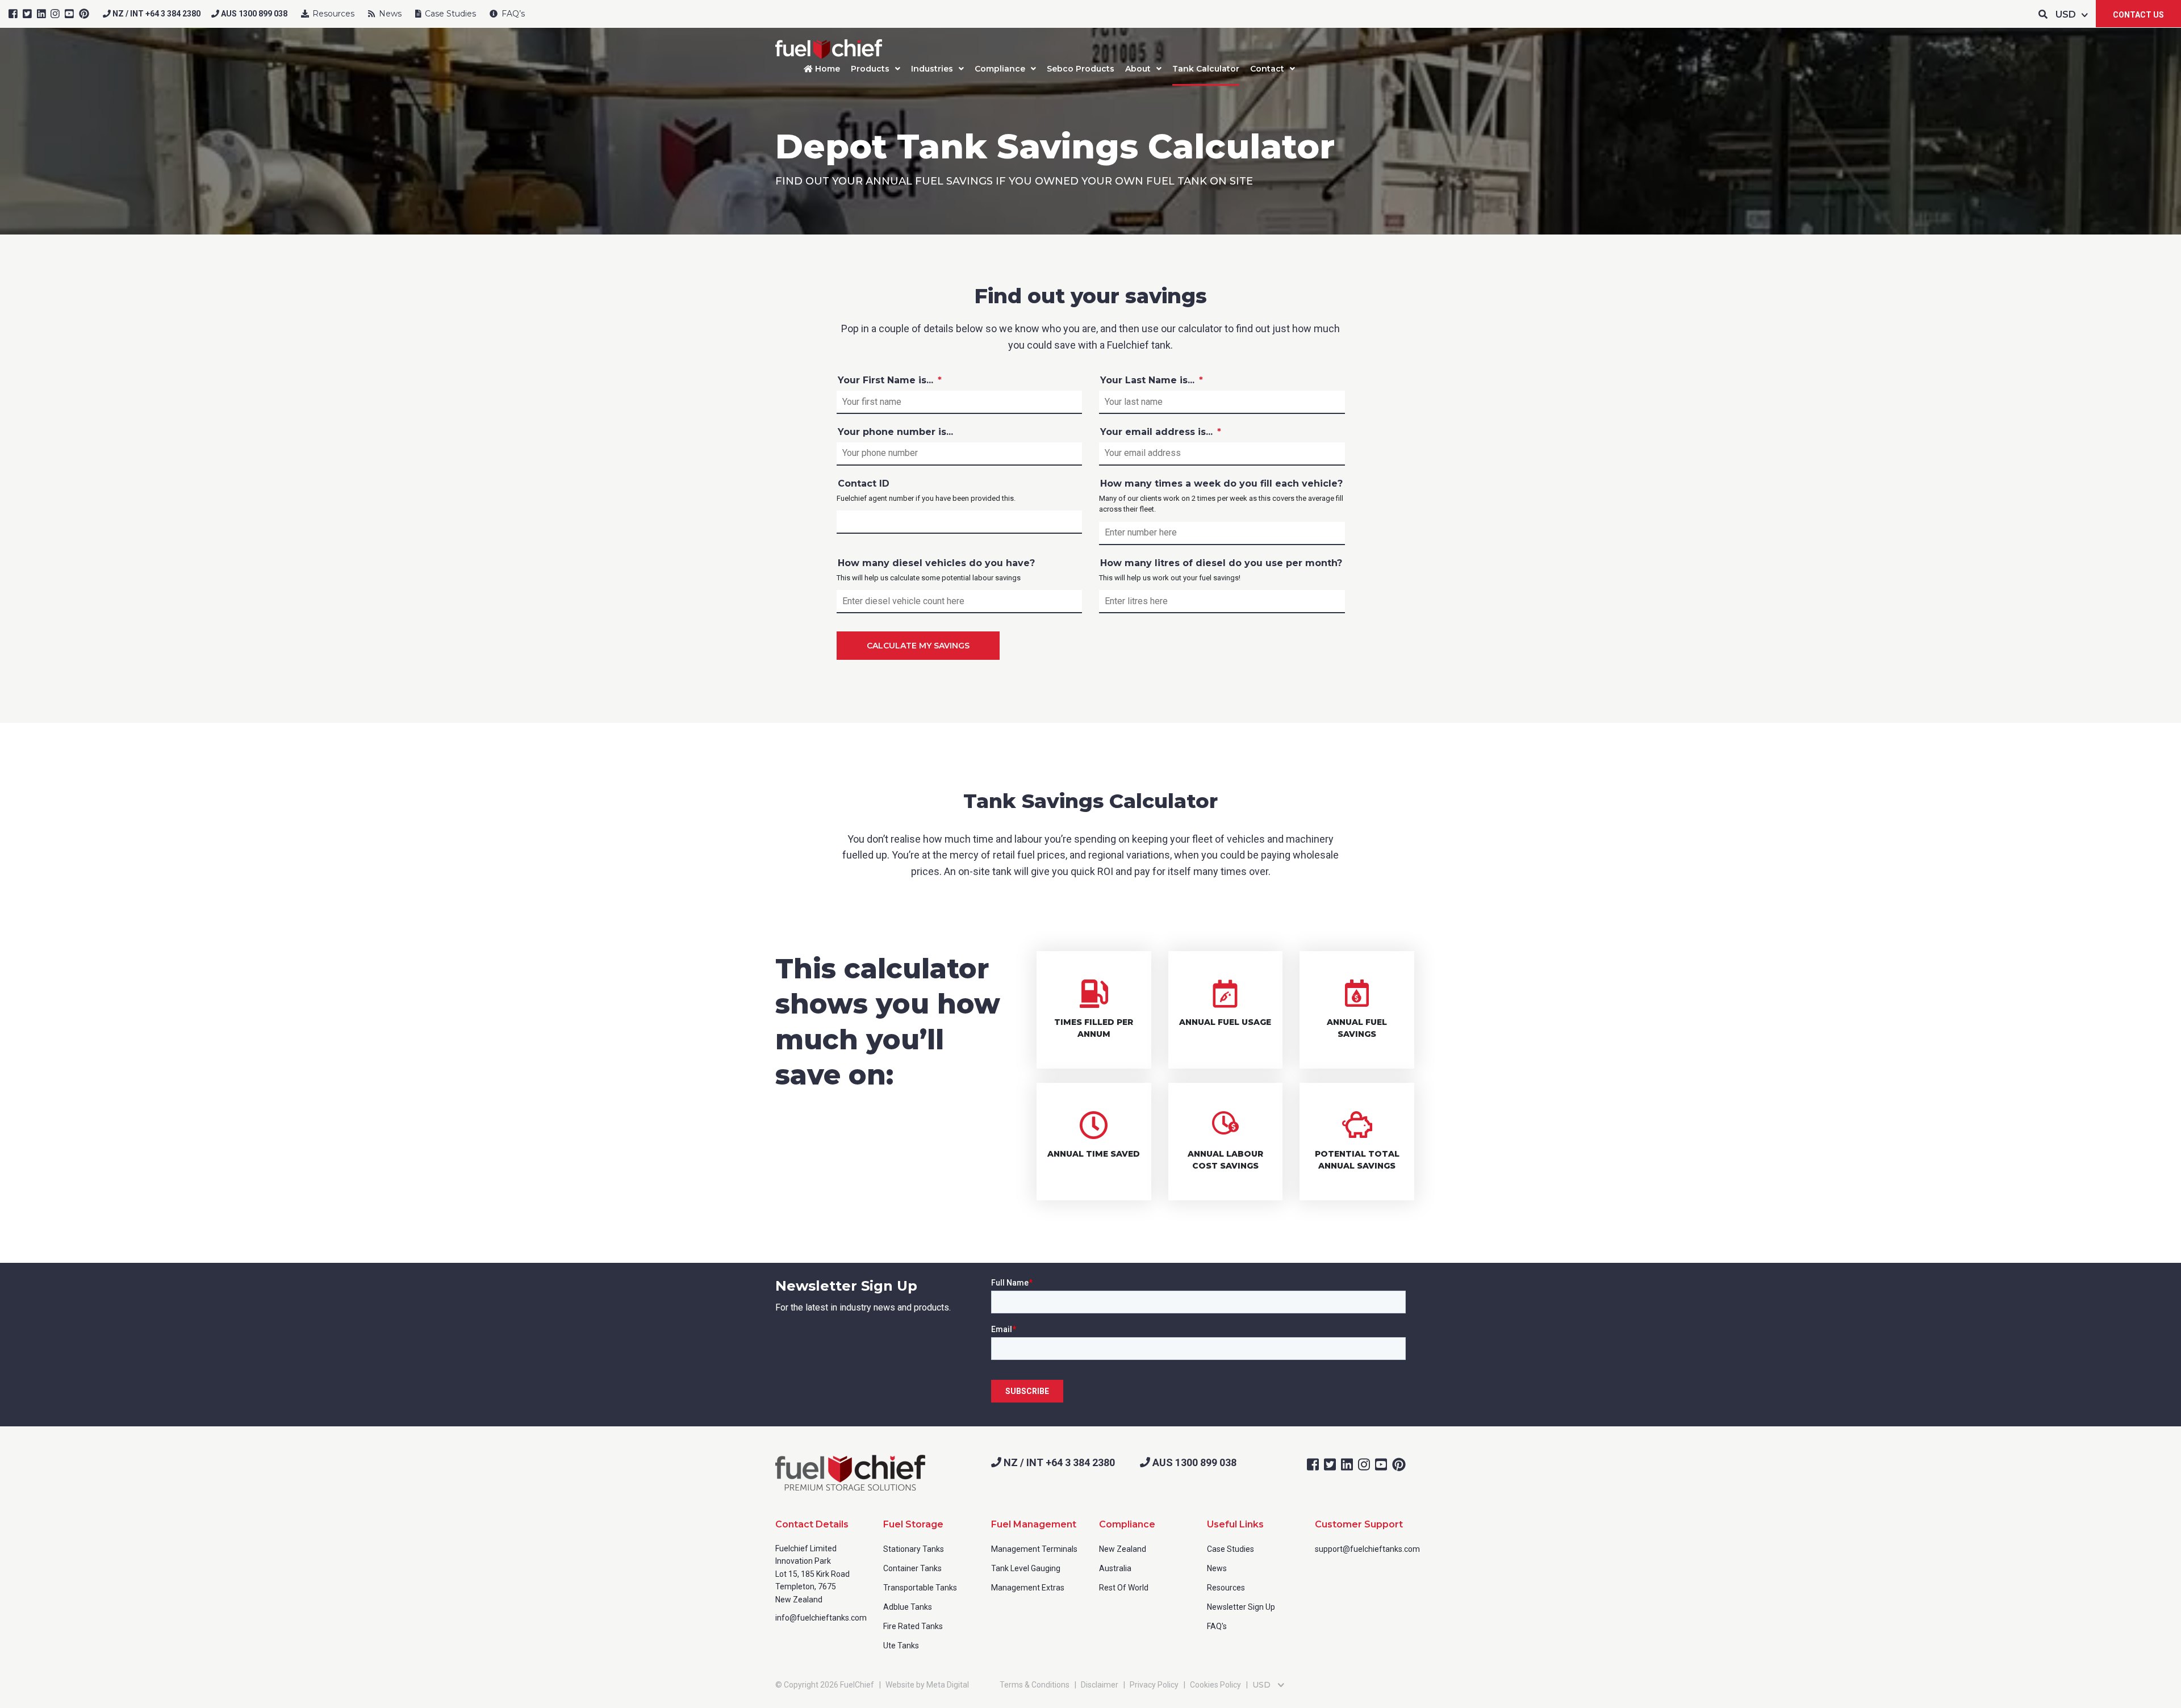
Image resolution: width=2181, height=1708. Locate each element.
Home (826, 69)
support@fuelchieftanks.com (1367, 1549)
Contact (1267, 69)
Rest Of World (1124, 1588)
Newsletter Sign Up (1241, 1607)
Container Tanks (912, 1568)
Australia (1115, 1568)
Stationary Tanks (914, 1549)
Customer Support (1359, 1524)
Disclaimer (1100, 1685)
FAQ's (1217, 1626)
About (1138, 69)
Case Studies (449, 14)
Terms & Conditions (1035, 1685)
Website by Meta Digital (927, 1685)
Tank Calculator (1206, 69)
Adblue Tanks (908, 1607)
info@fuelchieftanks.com (821, 1618)
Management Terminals (1034, 1549)
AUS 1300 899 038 (253, 14)
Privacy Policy (1154, 1685)
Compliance (1000, 69)
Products (870, 69)
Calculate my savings (918, 646)
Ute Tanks (901, 1646)
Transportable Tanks (920, 1588)
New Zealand (1123, 1549)
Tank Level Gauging (1026, 1568)
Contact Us (2138, 15)
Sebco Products (1081, 69)
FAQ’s (512, 14)
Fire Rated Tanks (913, 1626)
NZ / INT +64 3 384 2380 (156, 14)
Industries (932, 69)
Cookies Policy (1215, 1685)
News (389, 14)
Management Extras (1028, 1588)
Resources (332, 14)
